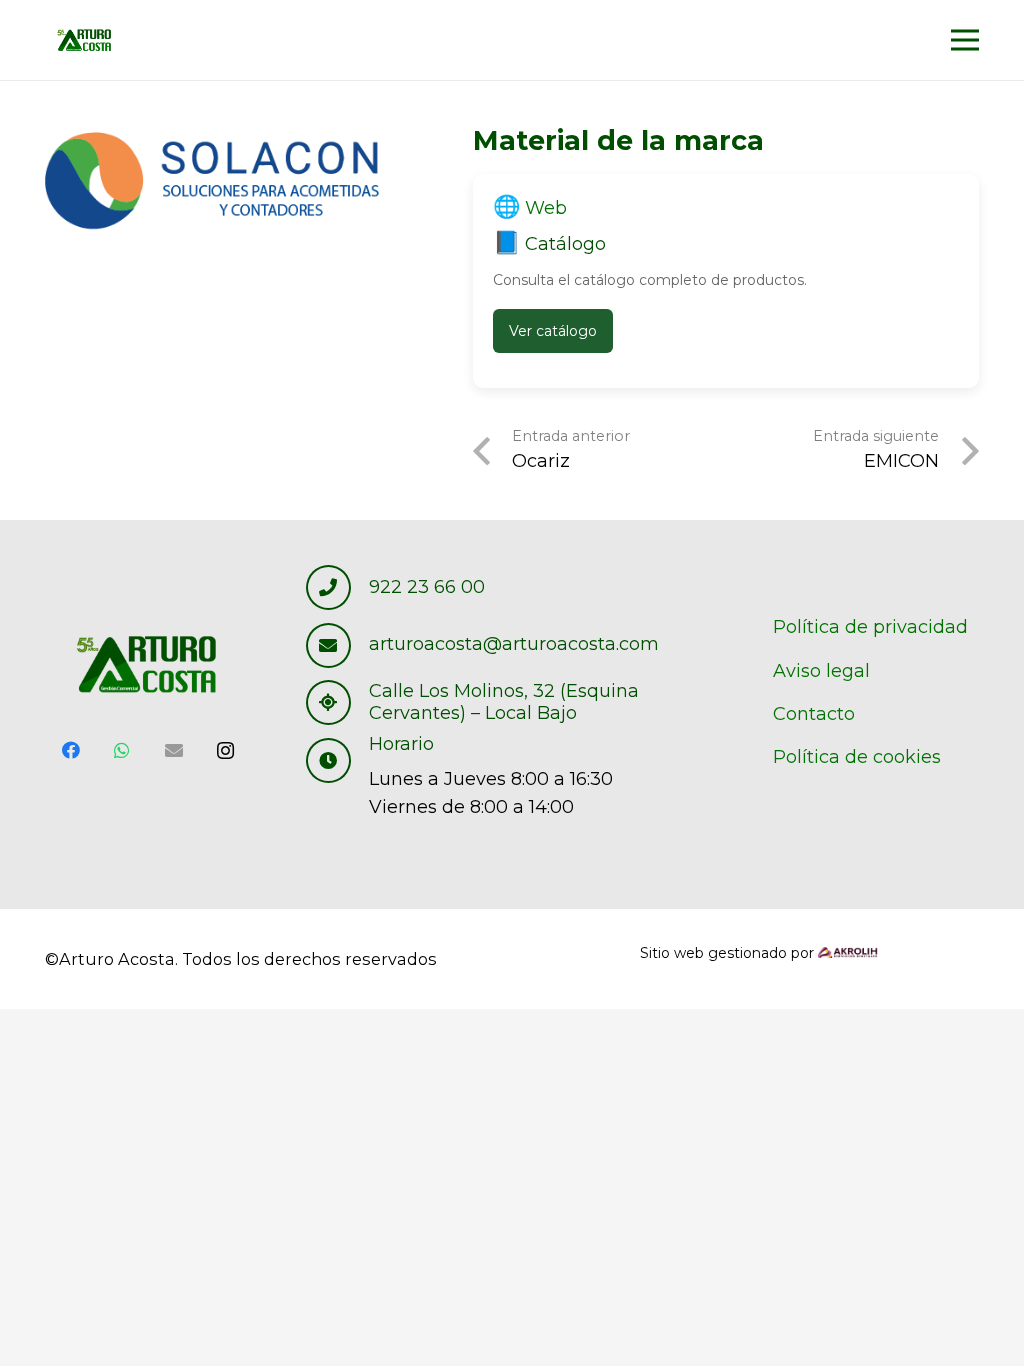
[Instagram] (226, 750)
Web (546, 208)
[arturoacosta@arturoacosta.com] (338, 645)
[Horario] (338, 760)
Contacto (814, 714)
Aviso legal (821, 671)
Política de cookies (857, 757)
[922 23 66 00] (338, 587)
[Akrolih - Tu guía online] (848, 953)
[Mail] (174, 750)
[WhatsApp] (123, 750)
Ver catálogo (553, 331)
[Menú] (965, 40)
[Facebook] (71, 750)
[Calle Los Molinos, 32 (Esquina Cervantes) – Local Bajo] (338, 702)
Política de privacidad (870, 627)
